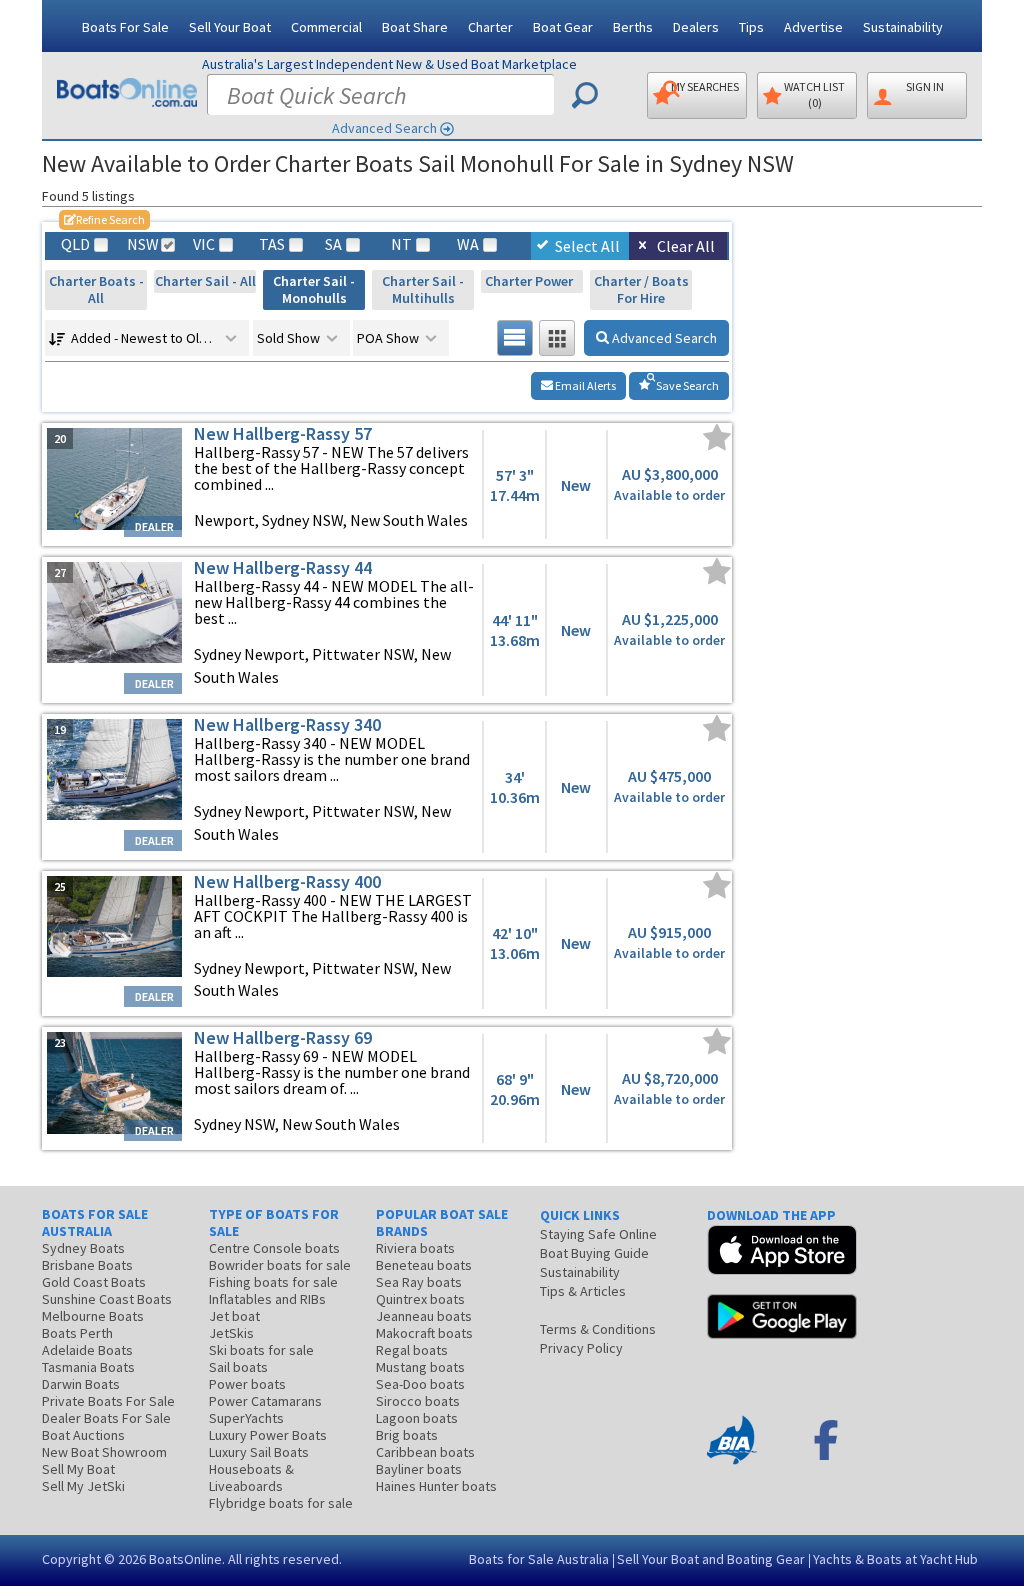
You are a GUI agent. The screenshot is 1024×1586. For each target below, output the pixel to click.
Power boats (247, 1384)
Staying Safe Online (598, 1234)
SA (333, 244)
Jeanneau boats (424, 1316)
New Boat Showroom (104, 1452)
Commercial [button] (326, 27)
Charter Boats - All (96, 289)
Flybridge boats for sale (281, 1503)
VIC (204, 244)
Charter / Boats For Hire (641, 289)
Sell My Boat (78, 1469)
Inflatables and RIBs (267, 1299)
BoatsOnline (185, 1559)
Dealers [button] (696, 27)
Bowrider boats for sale (280, 1265)
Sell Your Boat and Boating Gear (711, 1559)
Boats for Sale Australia (539, 1559)
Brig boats (407, 1435)
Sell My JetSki (83, 1486)
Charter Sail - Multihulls (423, 289)
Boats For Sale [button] (125, 27)
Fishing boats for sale (273, 1282)
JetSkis (231, 1333)
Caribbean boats (425, 1452)
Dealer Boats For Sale (106, 1418)
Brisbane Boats (87, 1265)
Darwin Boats (81, 1384)
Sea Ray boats (419, 1282)
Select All (587, 246)
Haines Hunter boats (436, 1486)
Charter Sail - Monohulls (314, 289)
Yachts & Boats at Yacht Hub (895, 1559)
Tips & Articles (583, 1291)
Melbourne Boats (93, 1316)
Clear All (686, 246)
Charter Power (532, 281)
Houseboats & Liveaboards (251, 1477)
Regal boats (412, 1350)
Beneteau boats (424, 1265)
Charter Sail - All (205, 281)
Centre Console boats (274, 1248)
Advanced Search (384, 128)
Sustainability (903, 27)
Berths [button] (633, 27)
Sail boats (238, 1367)
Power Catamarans (265, 1401)
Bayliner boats (419, 1469)
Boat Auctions (83, 1435)
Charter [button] (490, 27)
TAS (272, 244)
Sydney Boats (83, 1248)
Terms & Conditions (598, 1329)
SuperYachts (246, 1418)
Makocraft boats (424, 1333)
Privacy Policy (581, 1348)
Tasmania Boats (88, 1367)
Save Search (686, 385)
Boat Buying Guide (594, 1253)
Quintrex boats (420, 1299)
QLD (75, 244)
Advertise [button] (813, 27)
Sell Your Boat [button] (230, 27)
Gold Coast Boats (94, 1282)
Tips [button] (751, 27)
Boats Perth (77, 1333)
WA (468, 244)
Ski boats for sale (261, 1350)
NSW (142, 244)
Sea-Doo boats (420, 1384)
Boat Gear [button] (563, 27)
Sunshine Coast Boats (107, 1299)
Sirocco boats (418, 1401)
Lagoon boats (417, 1418)
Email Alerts (584, 385)
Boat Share (415, 27)
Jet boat (234, 1316)
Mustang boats (420, 1367)
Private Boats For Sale (108, 1401)
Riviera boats (415, 1248)
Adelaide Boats (87, 1350)
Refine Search (104, 219)
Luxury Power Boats (268, 1435)
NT (401, 244)
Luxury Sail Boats (259, 1452)
